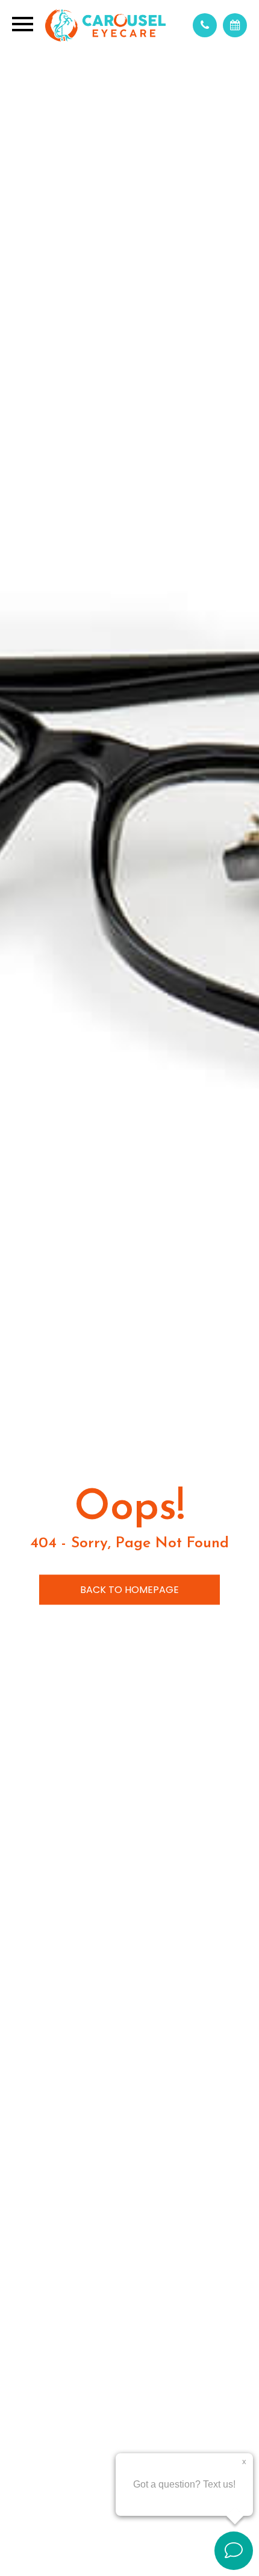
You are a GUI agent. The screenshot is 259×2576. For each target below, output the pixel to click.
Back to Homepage (129, 1590)
